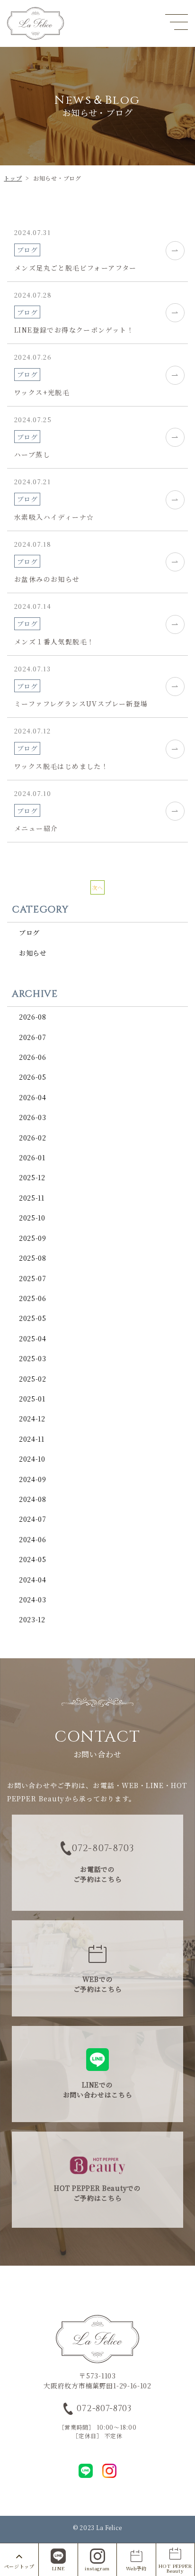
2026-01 (32, 1157)
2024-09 (33, 1479)
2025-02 (33, 1379)
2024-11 (32, 1439)
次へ (97, 887)
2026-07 (33, 1037)
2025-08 (33, 1258)
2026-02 (33, 1138)
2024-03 (33, 1600)
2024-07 (33, 1519)
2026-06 (33, 1057)
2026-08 (33, 1017)
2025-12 (32, 1177)
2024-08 (33, 1499)
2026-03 (33, 1117)
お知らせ (33, 953)
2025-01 (32, 1399)
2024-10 (32, 1459)
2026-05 (33, 1077)
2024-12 (32, 1419)
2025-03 (33, 1358)
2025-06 (33, 1298)
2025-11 (32, 1198)
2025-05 (33, 1318)
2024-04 (33, 1580)
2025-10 (32, 1218)
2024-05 (33, 1559)
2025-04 (33, 1338)
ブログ (29, 932)
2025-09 (33, 1238)
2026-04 (33, 1097)
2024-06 (33, 1539)
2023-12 (32, 1619)
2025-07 (33, 1278)
